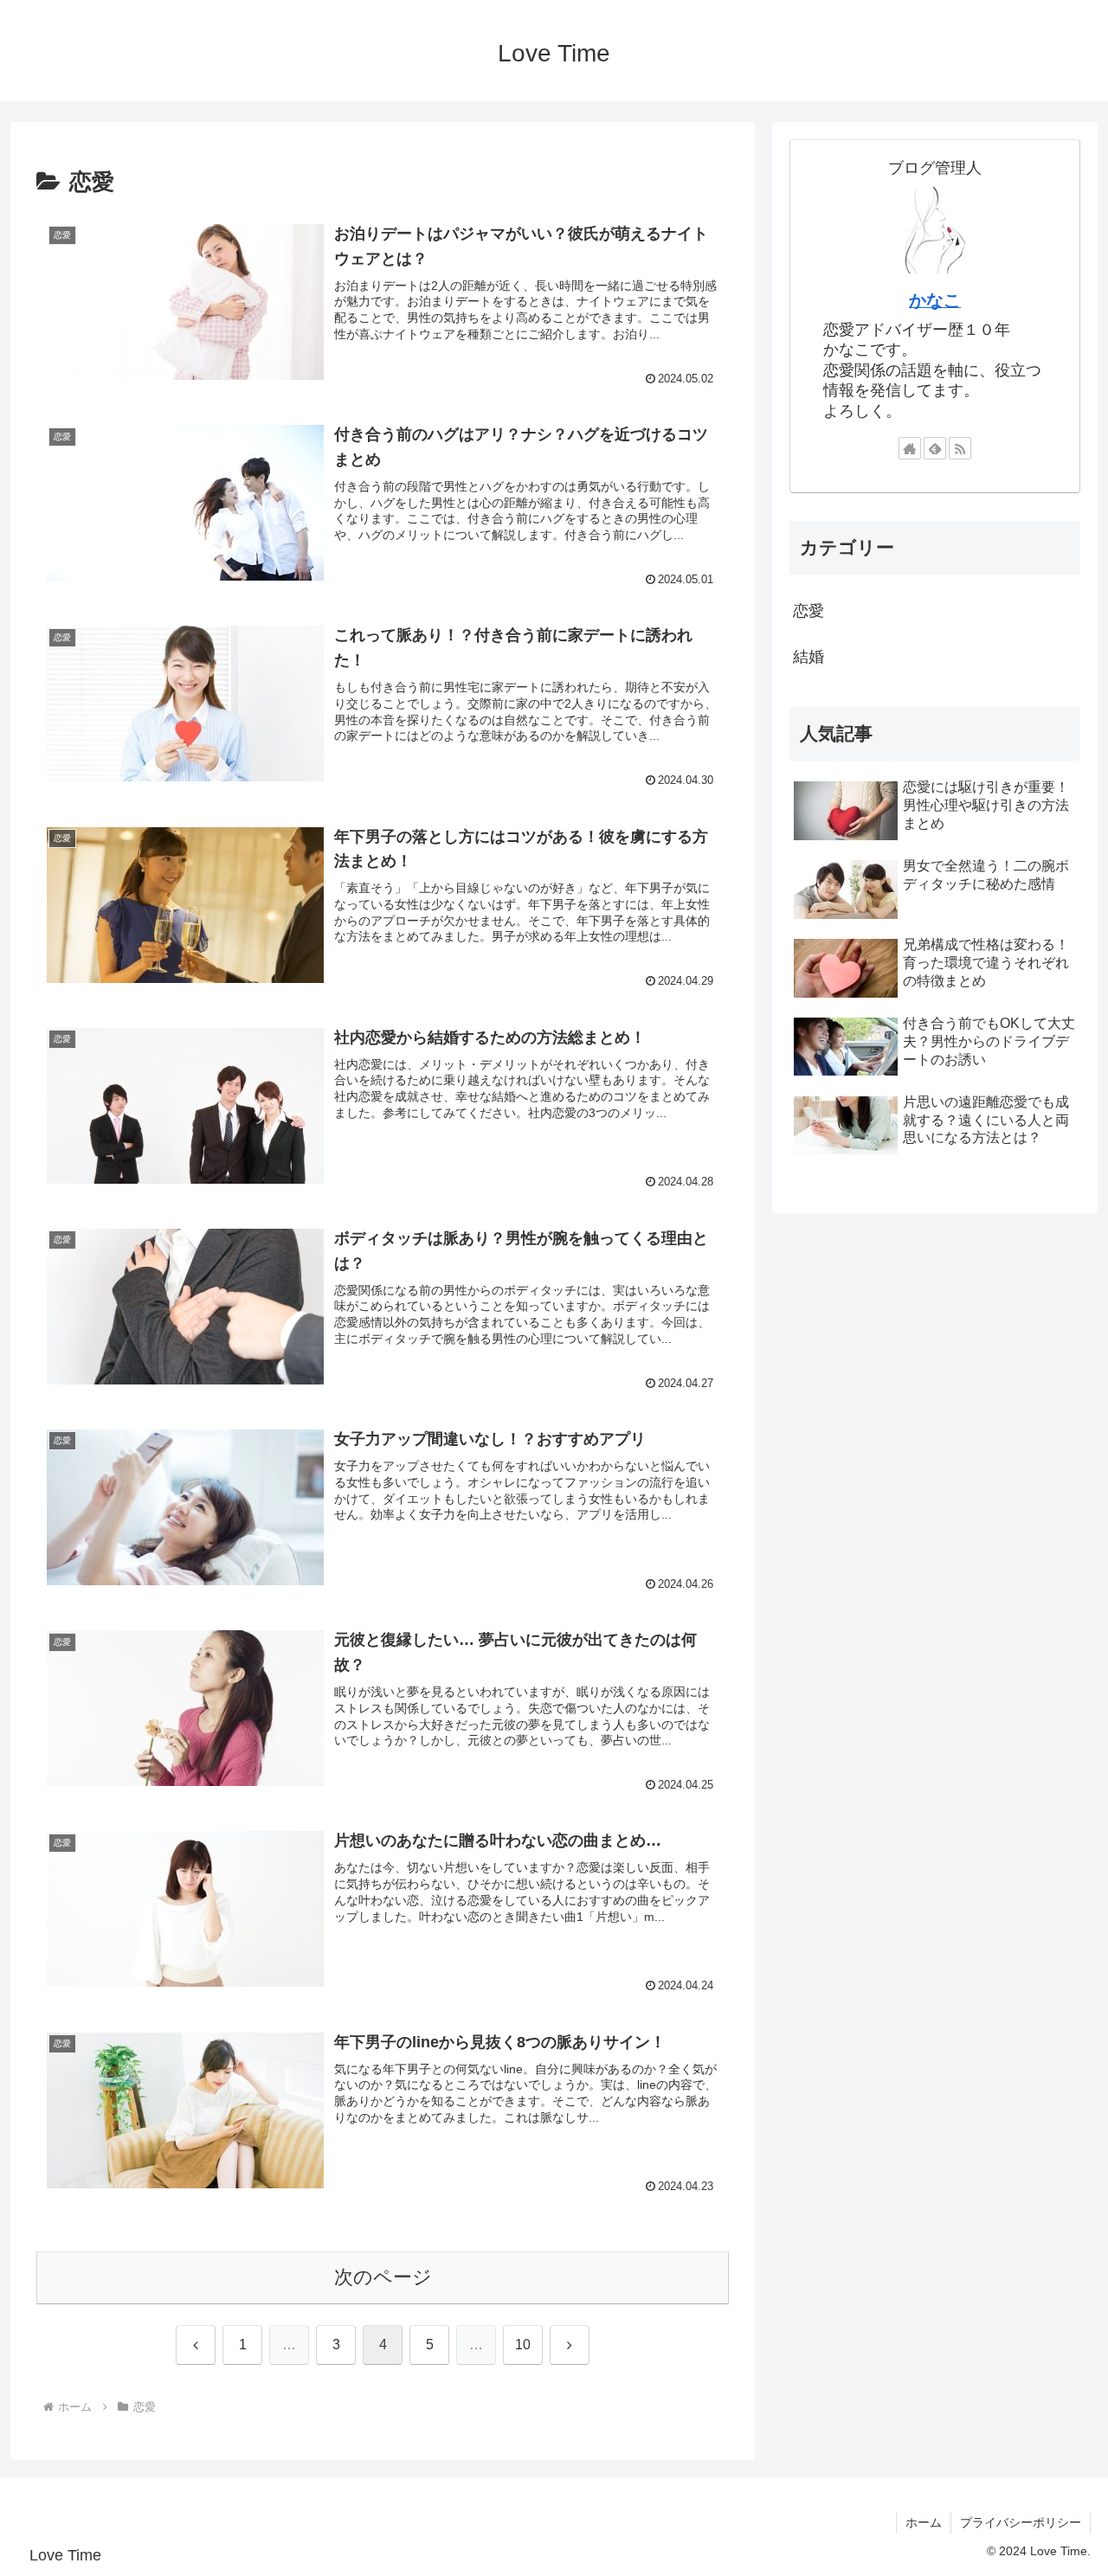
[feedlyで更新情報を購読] (935, 448)
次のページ (383, 2277)
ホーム (924, 2522)
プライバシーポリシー (1021, 2522)
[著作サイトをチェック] (910, 448)
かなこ (935, 300)
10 (523, 2345)
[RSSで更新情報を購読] (960, 448)
